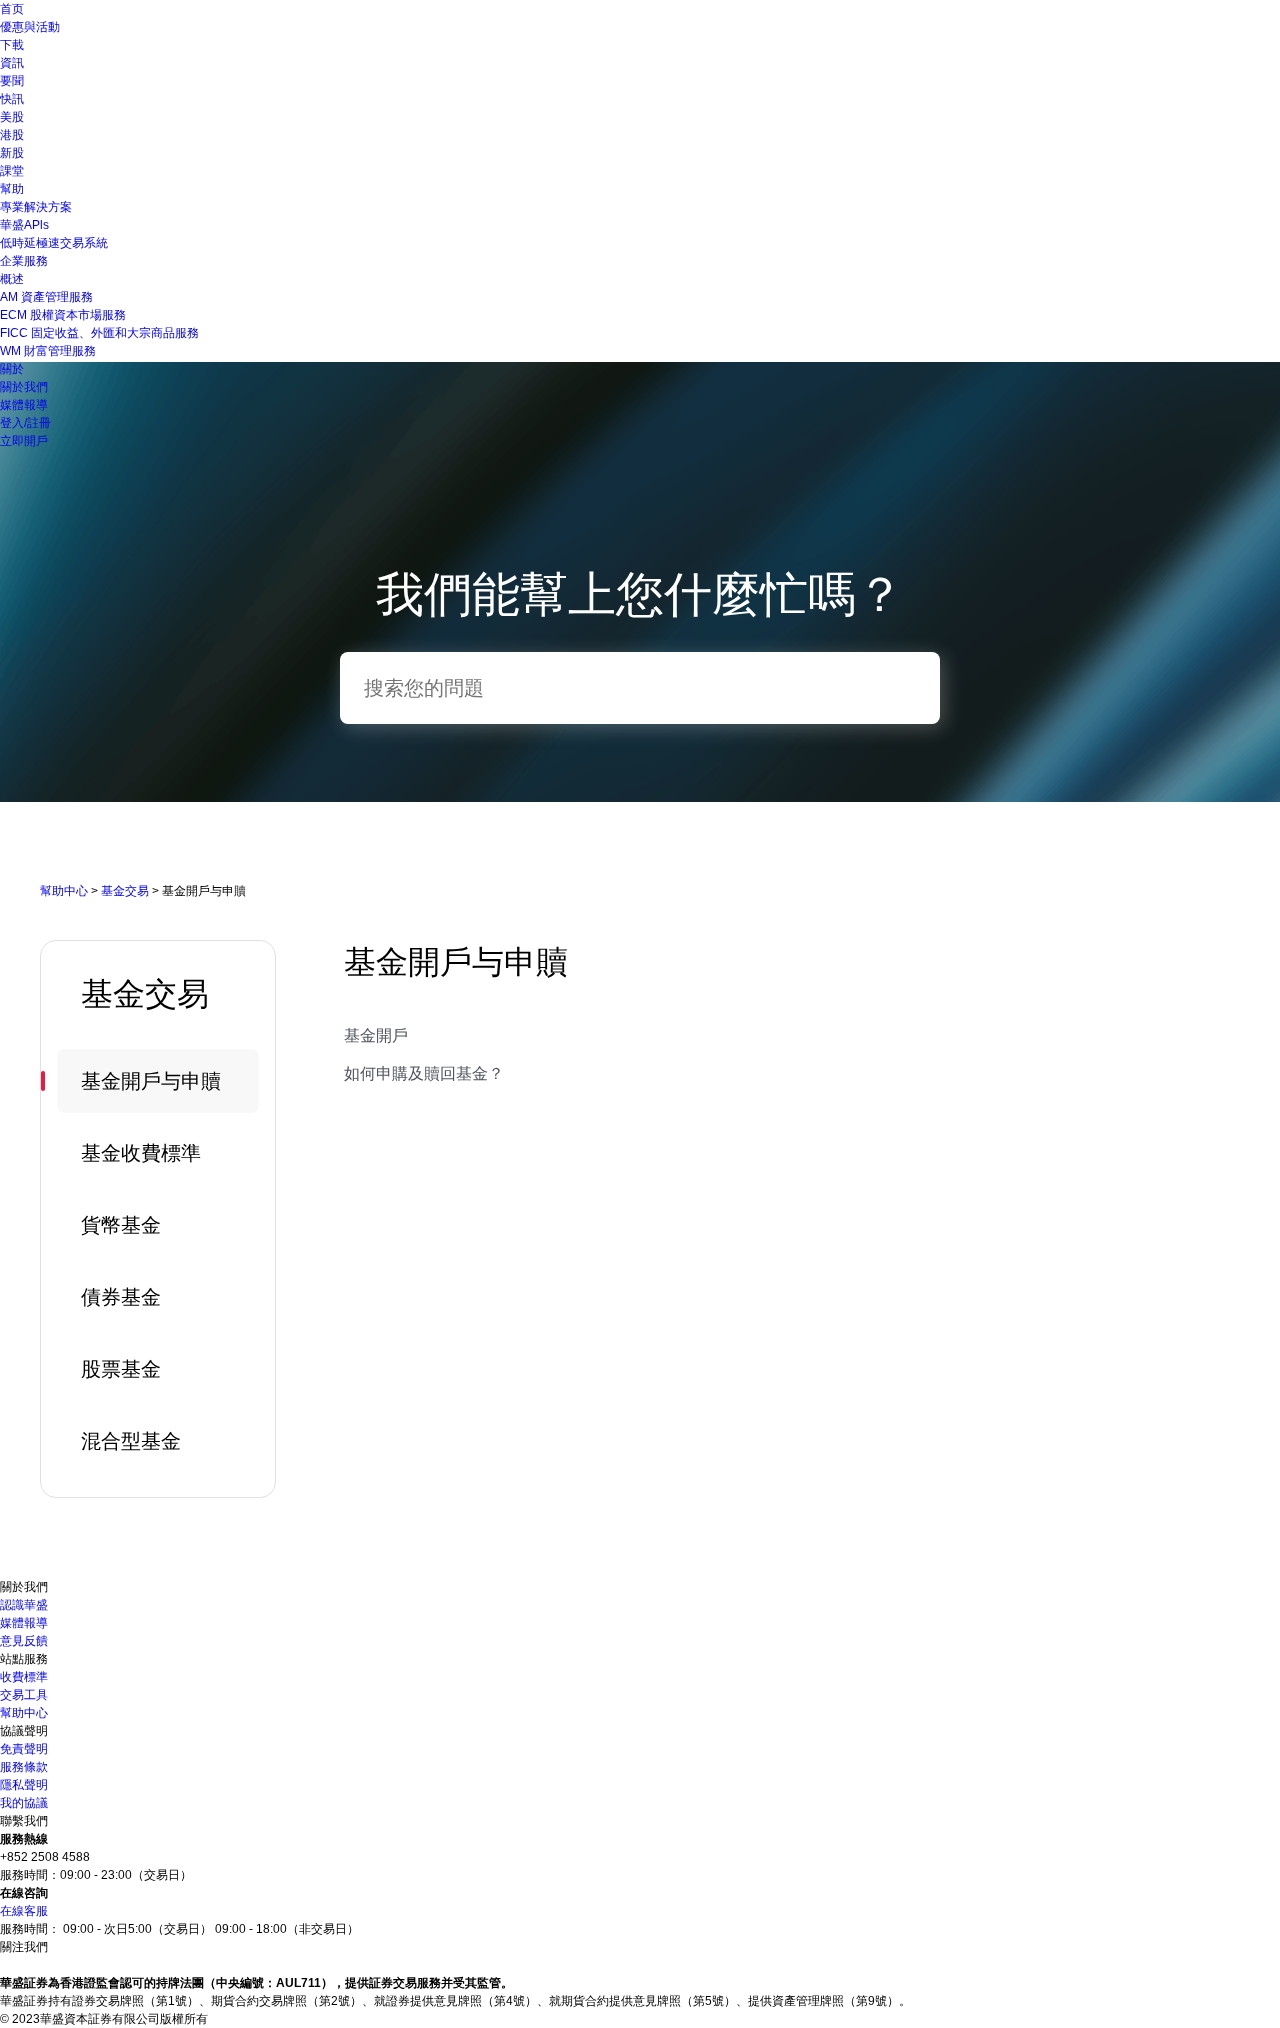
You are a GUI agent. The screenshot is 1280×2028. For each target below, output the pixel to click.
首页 (12, 9)
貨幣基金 (121, 1225)
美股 (12, 117)
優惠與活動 (30, 27)
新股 (12, 153)
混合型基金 (131, 1441)
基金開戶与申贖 (151, 1081)
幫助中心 (64, 891)
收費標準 (24, 1677)
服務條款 (24, 1767)
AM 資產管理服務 (46, 297)
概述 (12, 279)
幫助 (12, 189)
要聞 (12, 81)
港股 (12, 135)
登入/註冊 (25, 423)
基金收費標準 (141, 1153)
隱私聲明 (24, 1785)
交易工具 (24, 1695)
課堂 (12, 171)
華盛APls (24, 225)
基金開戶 (376, 1035)
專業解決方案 (36, 207)
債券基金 (121, 1297)
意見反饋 (24, 1641)
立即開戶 (24, 441)
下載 (12, 45)
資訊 (12, 63)
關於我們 (24, 387)
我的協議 (24, 1803)
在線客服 (24, 1911)
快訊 (12, 99)
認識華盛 (24, 1605)
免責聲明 (24, 1749)
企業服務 (24, 261)
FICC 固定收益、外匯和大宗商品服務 (99, 333)
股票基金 (121, 1369)
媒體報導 (24, 405)
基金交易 (125, 891)
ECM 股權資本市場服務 (63, 315)
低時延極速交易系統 (54, 243)
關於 (12, 369)
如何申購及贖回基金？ (424, 1073)
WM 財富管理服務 (48, 351)
